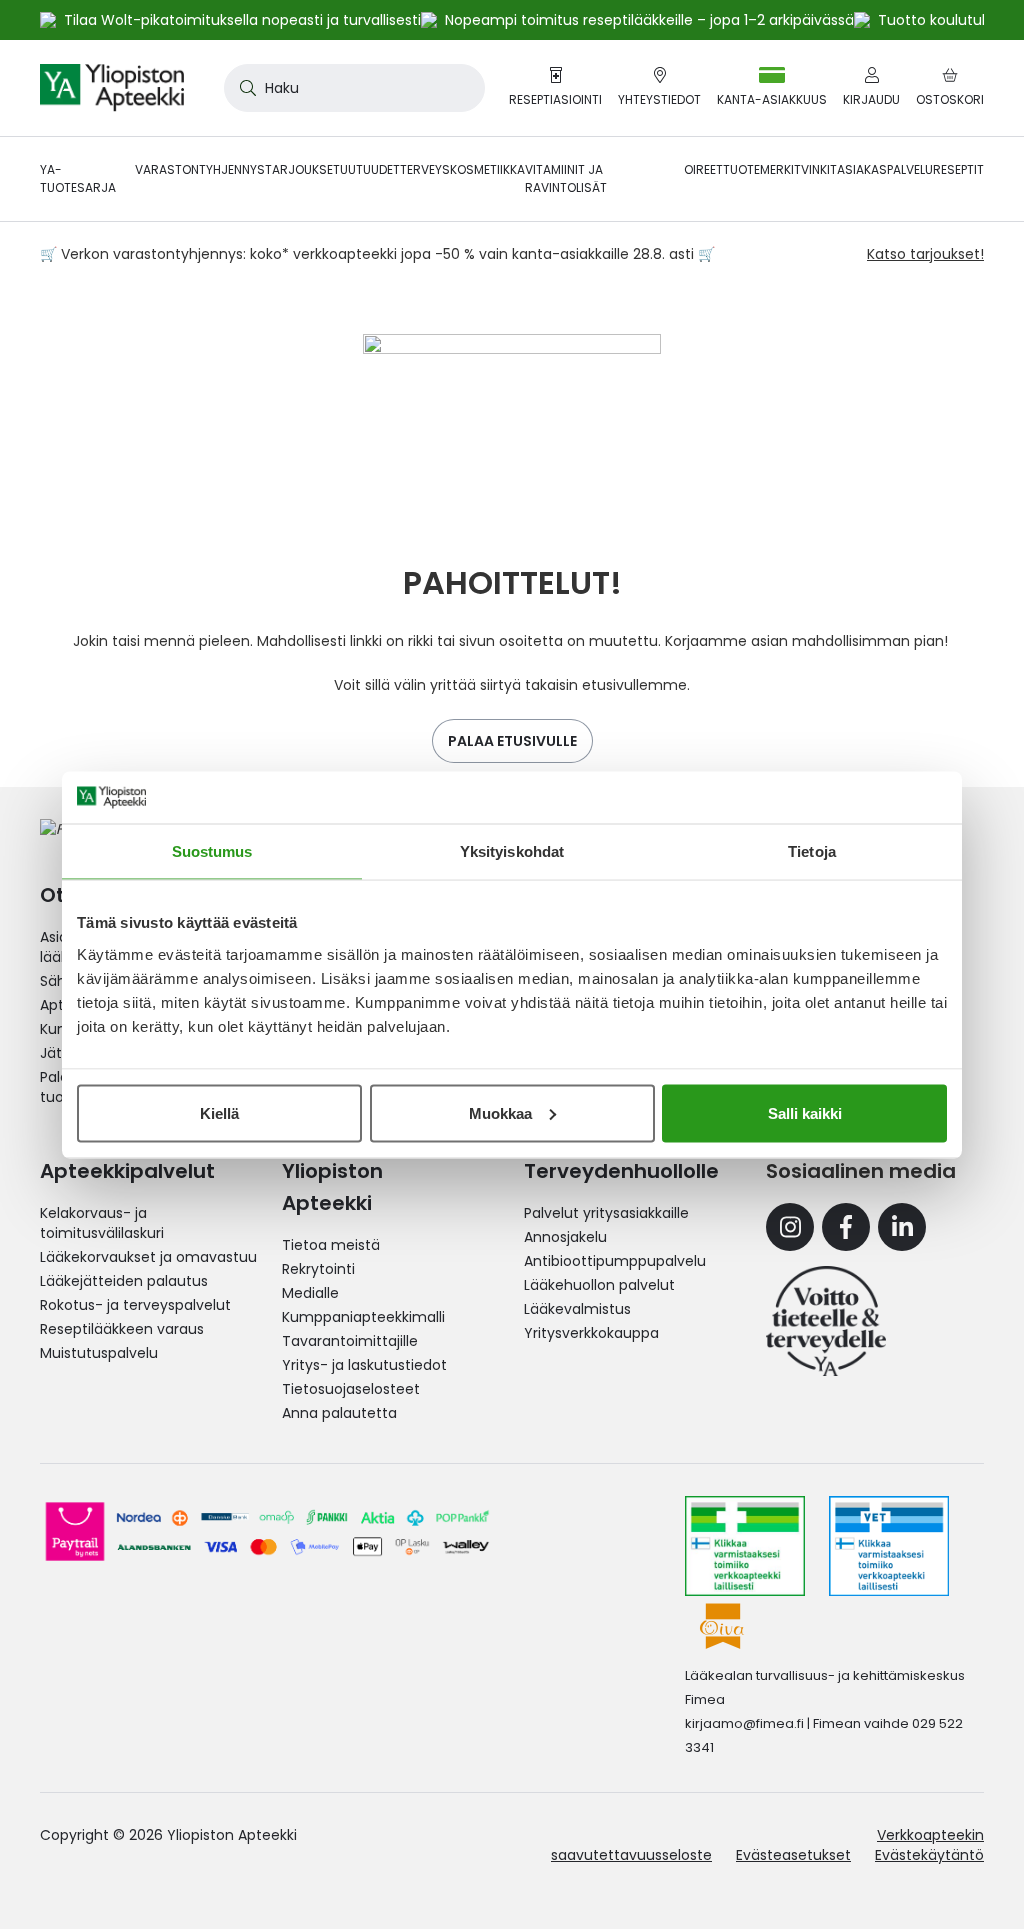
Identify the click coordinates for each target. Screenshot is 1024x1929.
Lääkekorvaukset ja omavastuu (148, 1257)
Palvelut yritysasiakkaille (606, 1213)
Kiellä (219, 1112)
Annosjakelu (565, 1237)
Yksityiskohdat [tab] (512, 851)
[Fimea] (745, 1546)
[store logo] (112, 88)
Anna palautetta (339, 1413)
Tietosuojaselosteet (351, 1389)
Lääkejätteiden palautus (124, 1281)
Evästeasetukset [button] (793, 1855)
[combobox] (354, 88)
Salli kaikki (805, 1112)
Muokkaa (500, 1112)
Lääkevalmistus (577, 1309)
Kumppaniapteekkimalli (363, 1317)
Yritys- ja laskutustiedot (364, 1365)
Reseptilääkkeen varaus (122, 1329)
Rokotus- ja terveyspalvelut (135, 1305)
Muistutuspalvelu (99, 1353)
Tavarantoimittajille (350, 1341)
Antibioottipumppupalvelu (615, 1261)
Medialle (310, 1293)
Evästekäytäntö (929, 1855)
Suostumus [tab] (212, 851)
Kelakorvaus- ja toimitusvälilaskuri (102, 1223)
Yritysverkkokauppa (591, 1333)
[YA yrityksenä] (826, 1321)
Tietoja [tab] (812, 851)
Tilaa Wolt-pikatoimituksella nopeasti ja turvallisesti (242, 20)
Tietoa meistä (331, 1245)
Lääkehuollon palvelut (599, 1285)
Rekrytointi (318, 1269)
